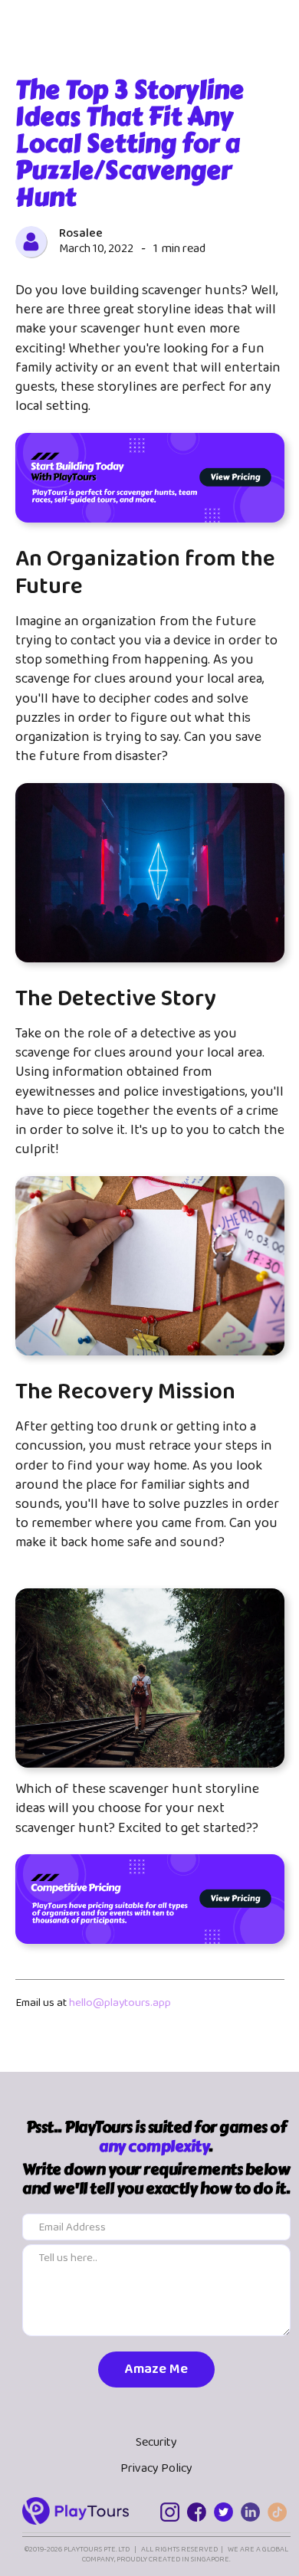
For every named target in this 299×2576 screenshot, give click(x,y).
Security (156, 2443)
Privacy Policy (156, 2469)
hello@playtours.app (120, 2003)
